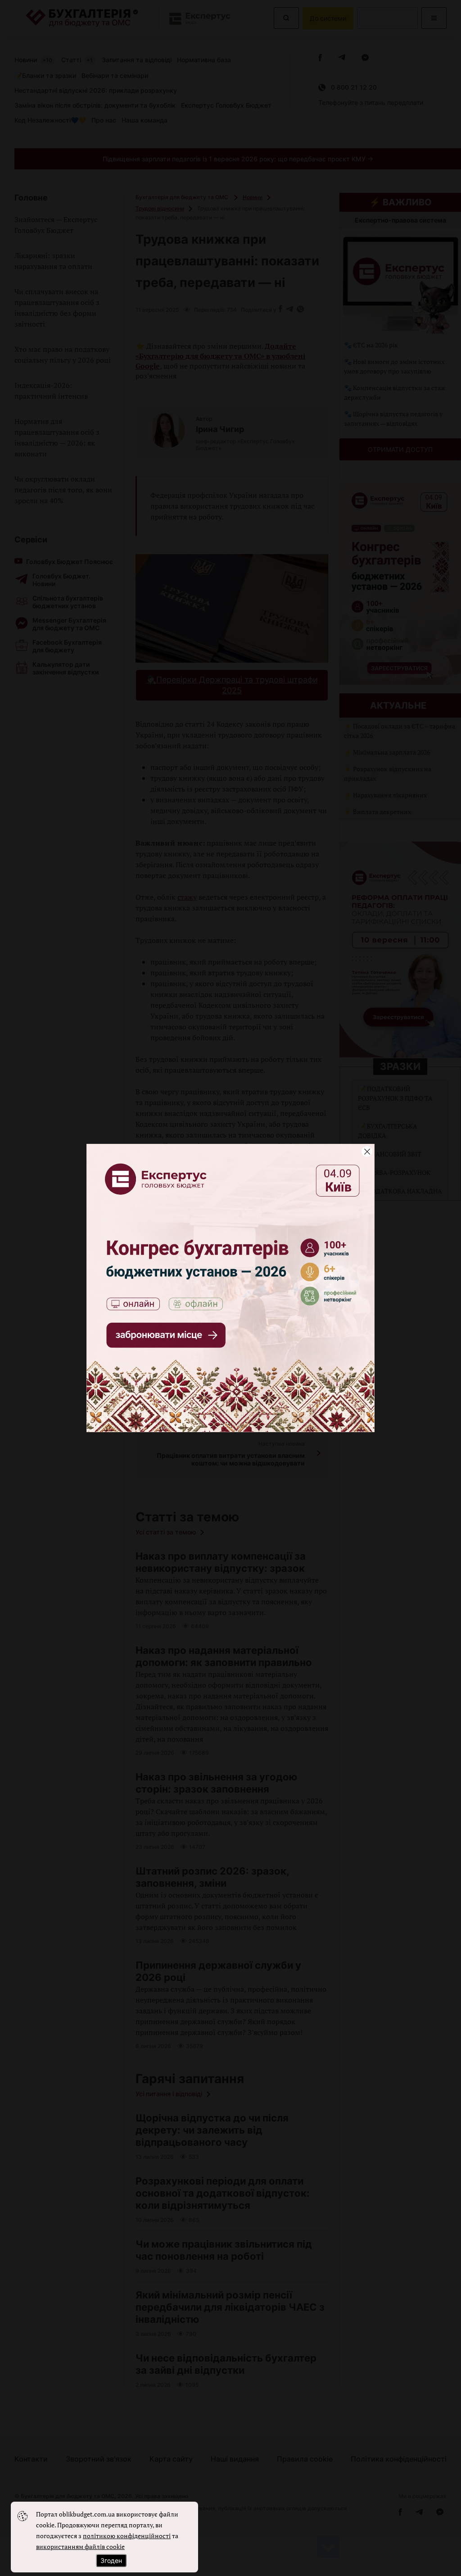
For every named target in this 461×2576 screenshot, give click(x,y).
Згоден (111, 2560)
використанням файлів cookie (80, 2546)
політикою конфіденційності (127, 2536)
